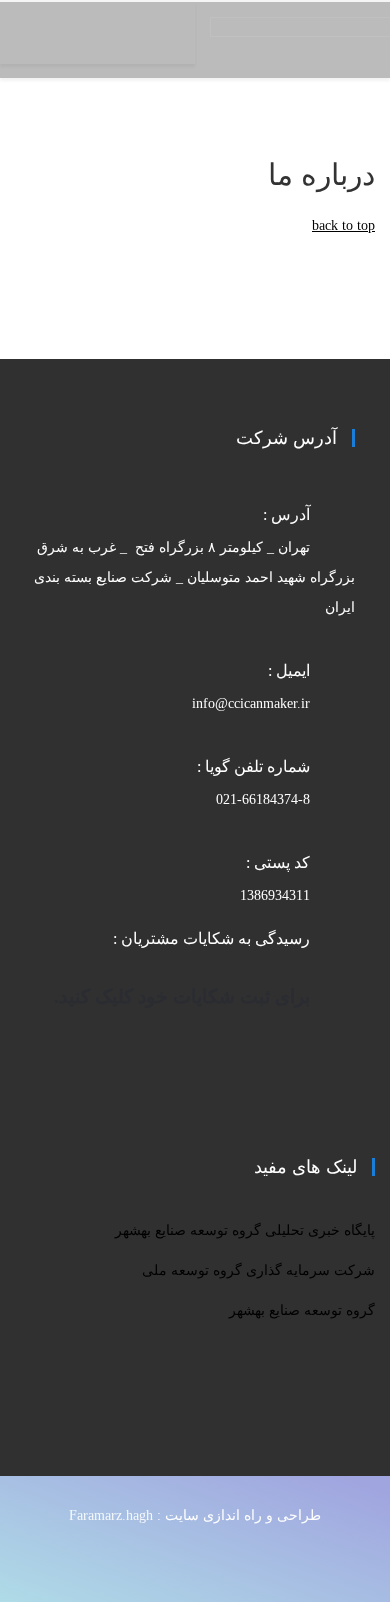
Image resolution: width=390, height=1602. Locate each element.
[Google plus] (147, 1561)
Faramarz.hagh (111, 1515)
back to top (343, 225)
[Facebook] (223, 1561)
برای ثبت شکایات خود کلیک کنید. (182, 996)
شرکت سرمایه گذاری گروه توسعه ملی (258, 1270)
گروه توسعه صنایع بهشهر (302, 1310)
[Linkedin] (71, 1561)
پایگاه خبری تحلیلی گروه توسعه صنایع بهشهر (245, 1230)
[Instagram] (33, 1561)
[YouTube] (109, 1561)
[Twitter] (185, 1561)
